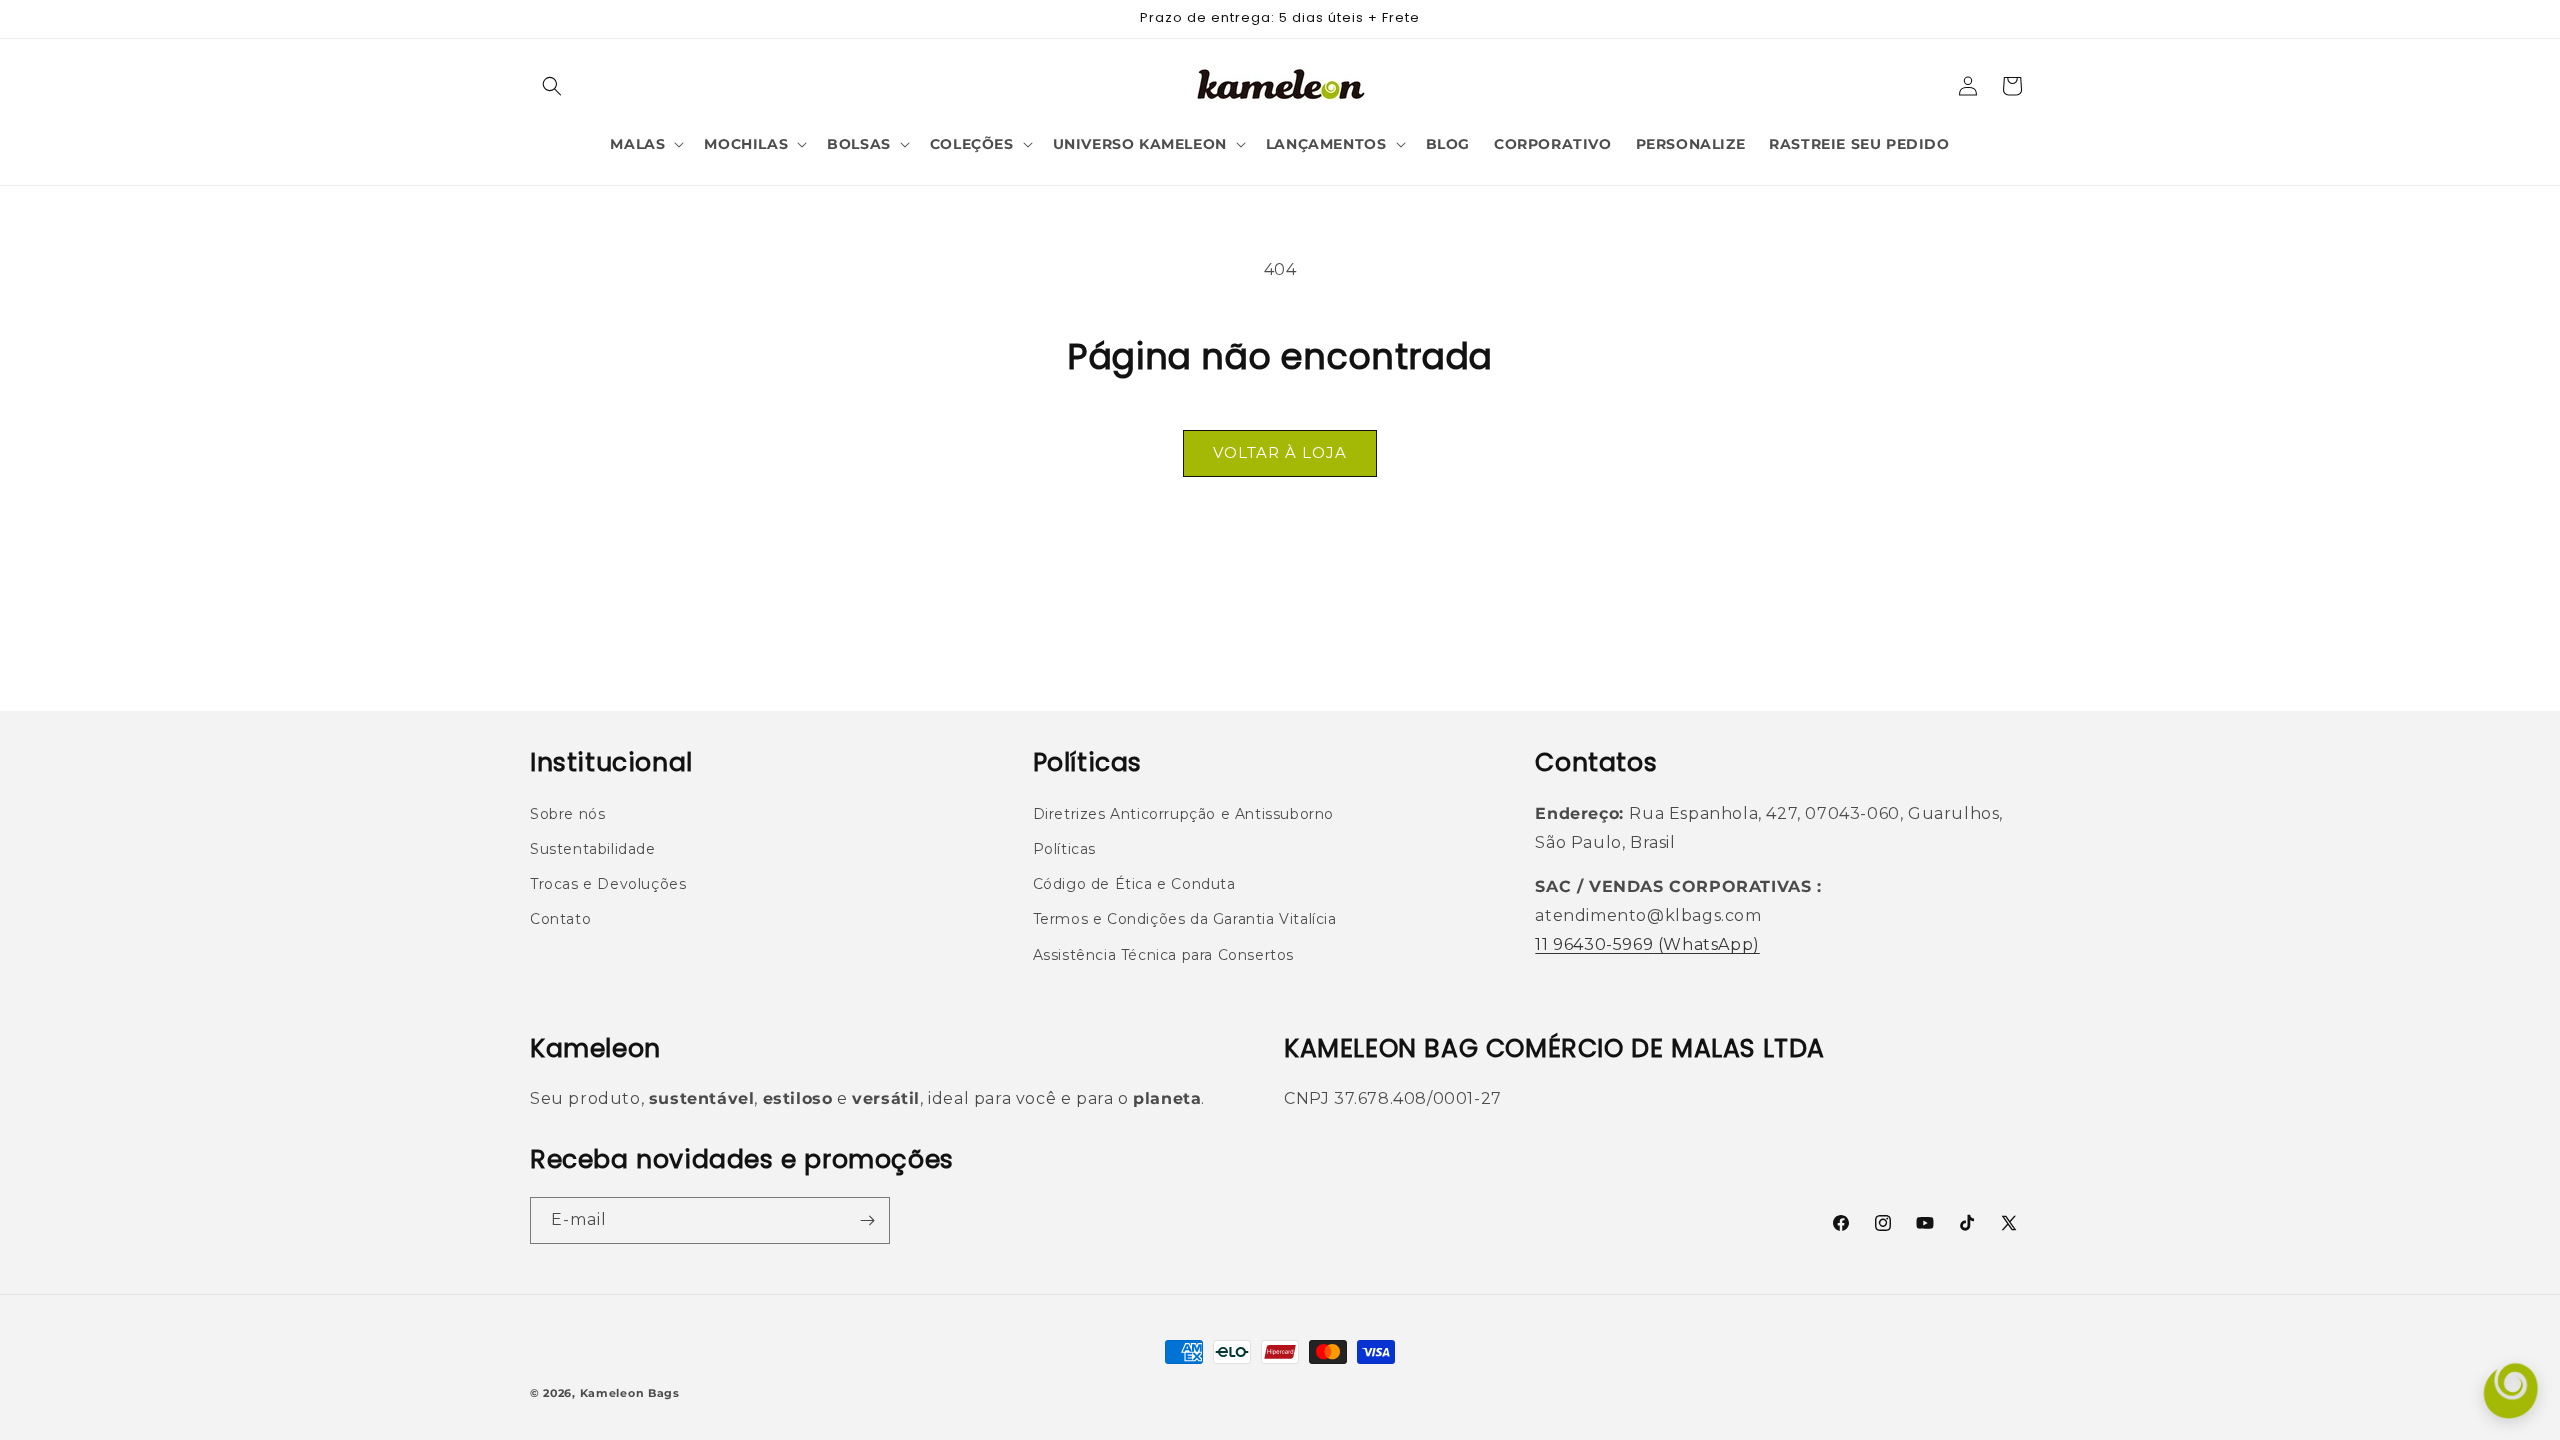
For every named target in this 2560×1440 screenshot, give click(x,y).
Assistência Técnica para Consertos (1163, 955)
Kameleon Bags (630, 1393)
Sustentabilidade (593, 849)
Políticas (1064, 849)
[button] (552, 86)
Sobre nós (567, 814)
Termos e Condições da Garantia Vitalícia (1185, 919)
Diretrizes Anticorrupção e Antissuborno (1183, 814)
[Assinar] (867, 1220)
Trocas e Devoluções (608, 884)
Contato (560, 919)
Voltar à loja (1280, 452)
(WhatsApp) (1706, 944)
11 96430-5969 (1594, 944)
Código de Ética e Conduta (1134, 884)
